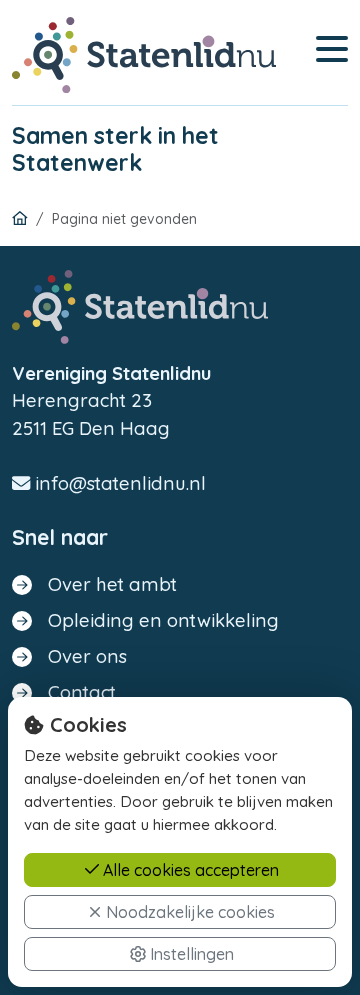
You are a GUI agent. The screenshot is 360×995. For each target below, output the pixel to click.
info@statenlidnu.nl (118, 483)
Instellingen (190, 954)
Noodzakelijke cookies (188, 912)
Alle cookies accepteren (189, 870)
